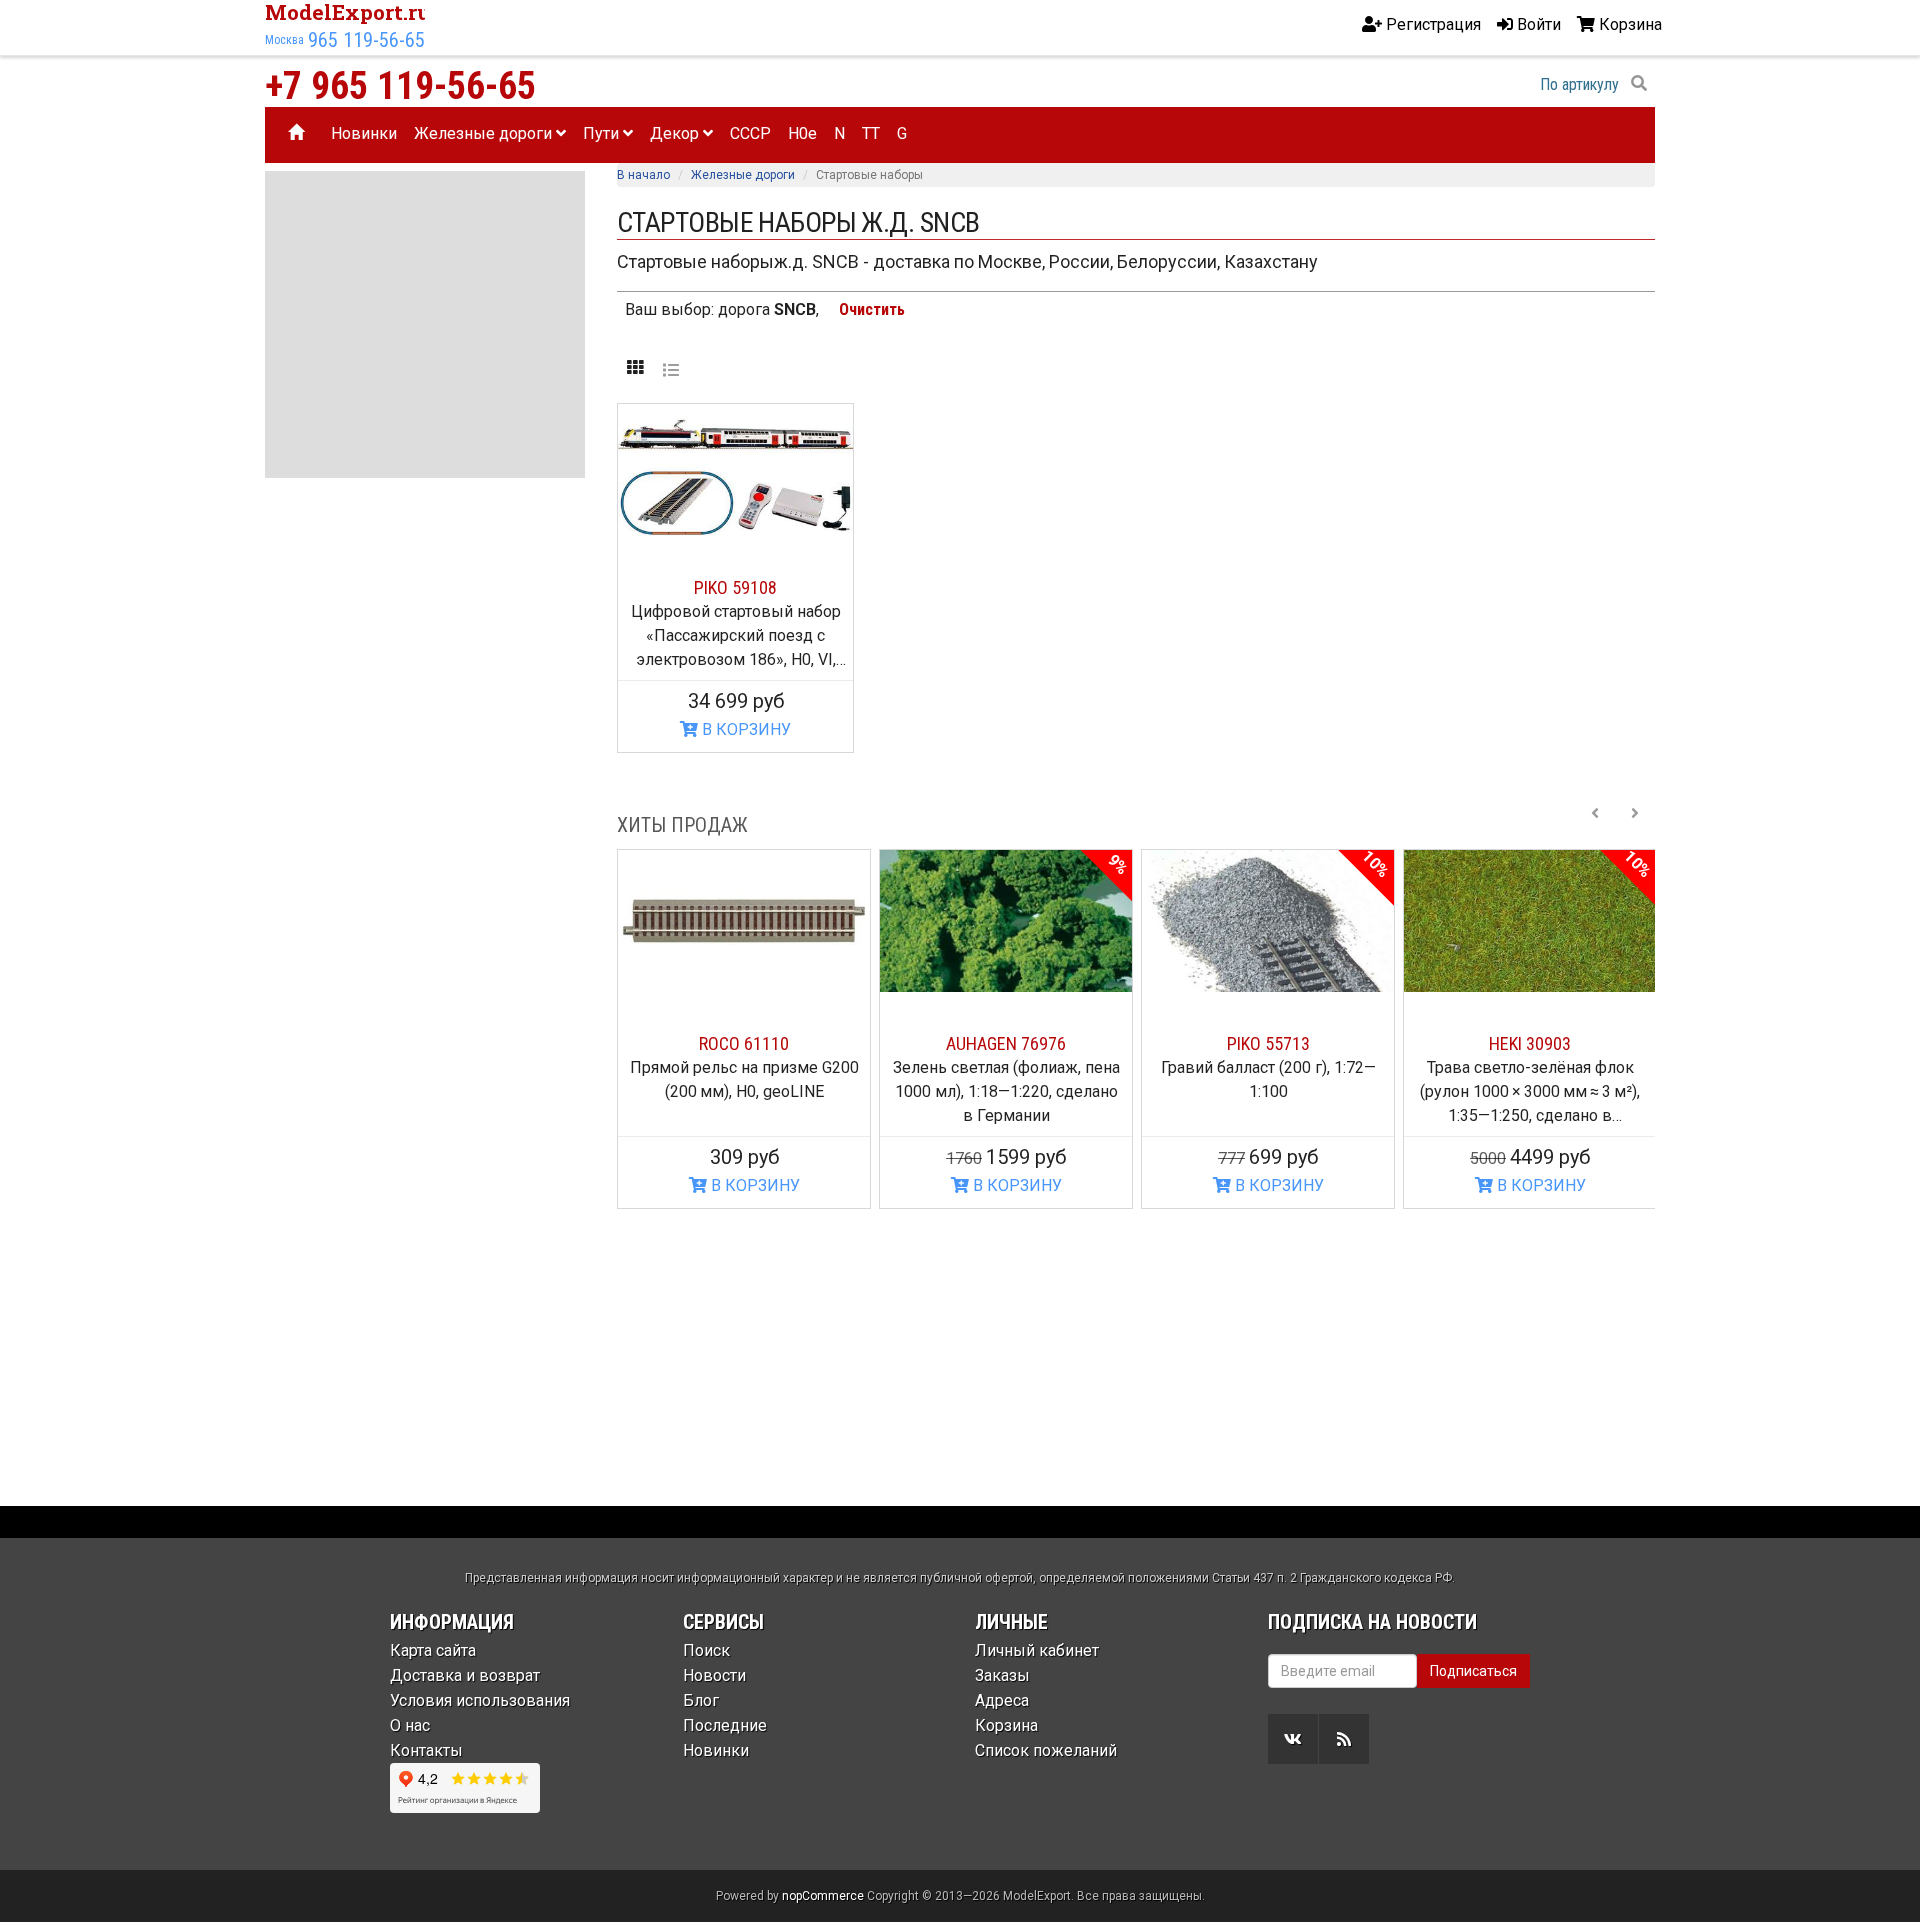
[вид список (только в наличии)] (671, 369)
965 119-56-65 (366, 40)
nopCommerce (823, 1896)
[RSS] (1344, 1739)
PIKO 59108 (735, 587)
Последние (725, 1725)
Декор (676, 133)
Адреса (1002, 1700)
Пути (603, 133)
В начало (643, 175)
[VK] (1293, 1739)
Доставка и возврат (465, 1675)
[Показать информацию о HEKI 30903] (1530, 921)
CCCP (750, 133)
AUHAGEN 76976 (1006, 1043)
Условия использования (480, 1700)
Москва (284, 40)
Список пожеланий (1046, 1750)
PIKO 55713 (1268, 1043)
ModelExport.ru (348, 12)
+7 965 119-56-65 (400, 86)
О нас (410, 1725)
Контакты (426, 1750)
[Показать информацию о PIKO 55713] (1268, 921)
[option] (744, 1029)
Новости (714, 1675)
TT (871, 133)
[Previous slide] (1595, 825)
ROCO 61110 (744, 1043)
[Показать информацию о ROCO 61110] (744, 921)
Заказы (1002, 1675)
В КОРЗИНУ (744, 729)
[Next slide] (1635, 825)
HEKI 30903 (1530, 1043)
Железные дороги (485, 133)
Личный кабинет (1037, 1650)
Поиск (706, 1650)
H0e (802, 133)
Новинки (364, 133)
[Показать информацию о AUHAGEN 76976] (1006, 921)
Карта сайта (433, 1650)
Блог (701, 1700)
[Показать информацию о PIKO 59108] (735, 470)
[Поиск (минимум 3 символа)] (1639, 84)
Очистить (872, 309)
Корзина (1006, 1725)
